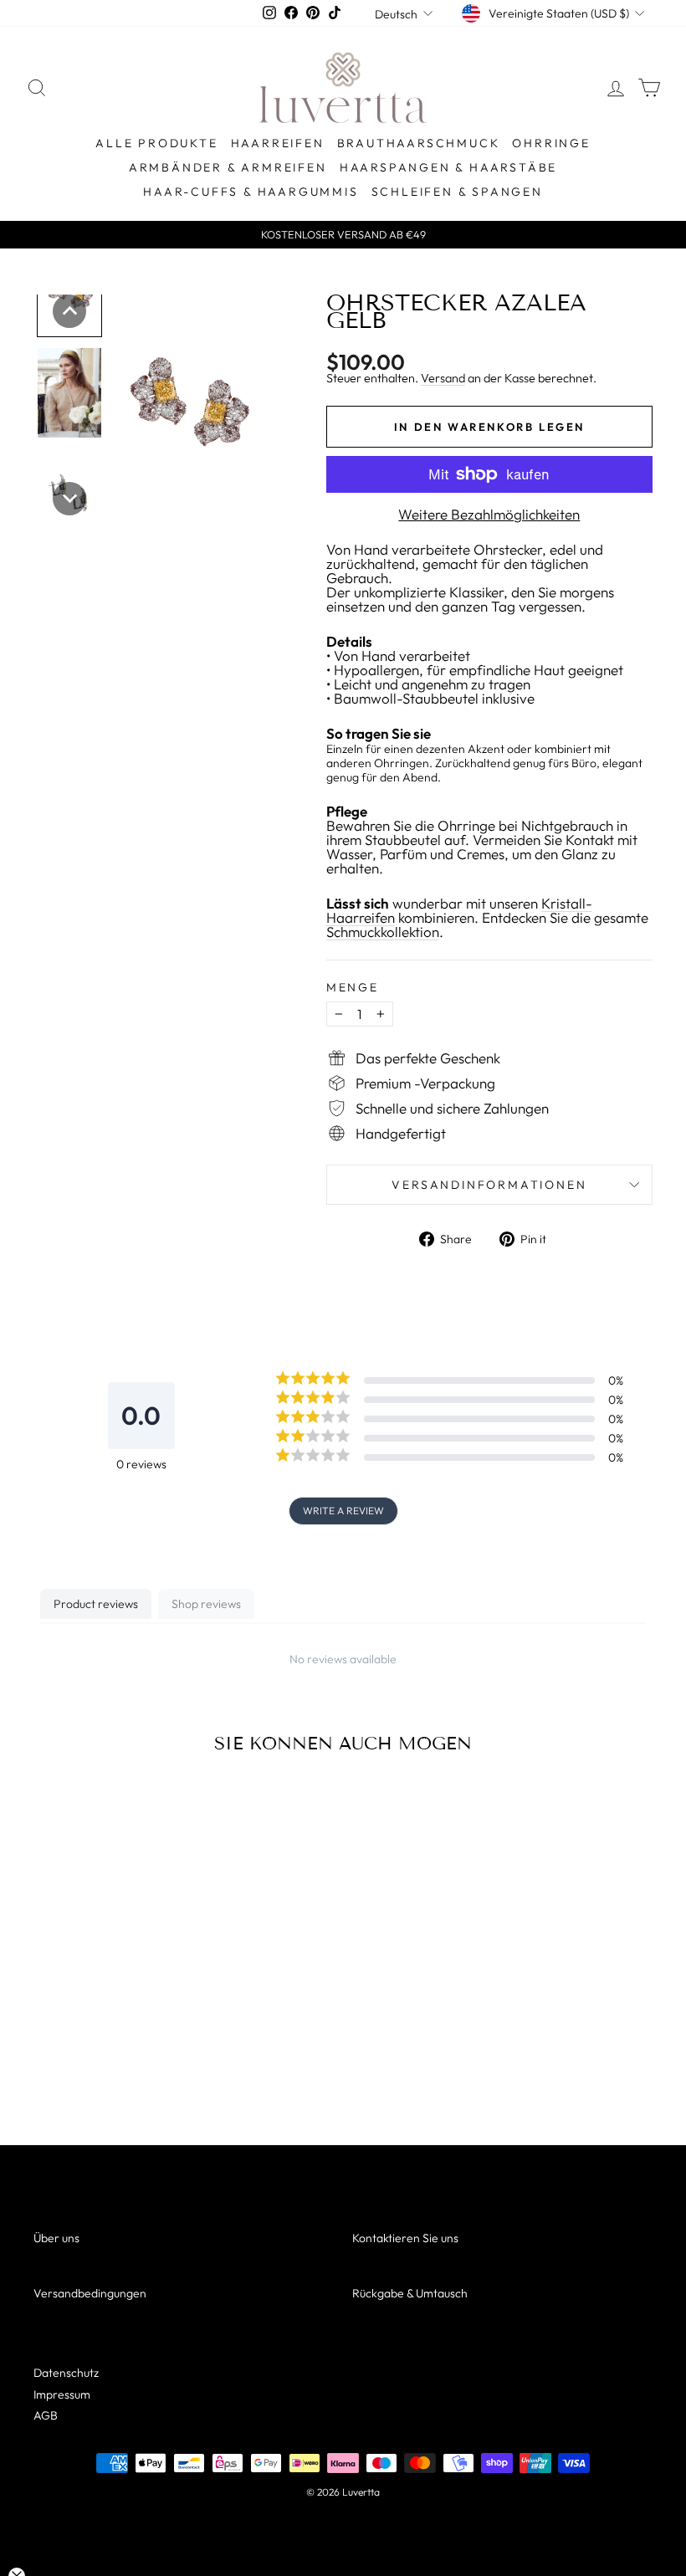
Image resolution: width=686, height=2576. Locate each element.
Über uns (56, 2238)
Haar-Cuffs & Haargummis (251, 192)
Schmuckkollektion (383, 932)
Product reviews (96, 1604)
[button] (69, 311)
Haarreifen (278, 143)
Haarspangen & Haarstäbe (448, 167)
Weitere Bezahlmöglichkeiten (489, 514)
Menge (353, 987)
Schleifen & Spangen (457, 192)
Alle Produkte (156, 143)
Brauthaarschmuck (419, 143)
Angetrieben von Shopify (343, 2515)
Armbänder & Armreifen (228, 167)
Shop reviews (206, 1604)
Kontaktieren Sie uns (405, 2238)
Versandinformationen (489, 1185)
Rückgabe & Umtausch (410, 2293)
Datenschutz (66, 2373)
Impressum (62, 2394)
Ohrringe (551, 143)
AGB (46, 2415)
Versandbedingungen (90, 2293)
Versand (443, 378)
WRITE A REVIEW (343, 1511)
